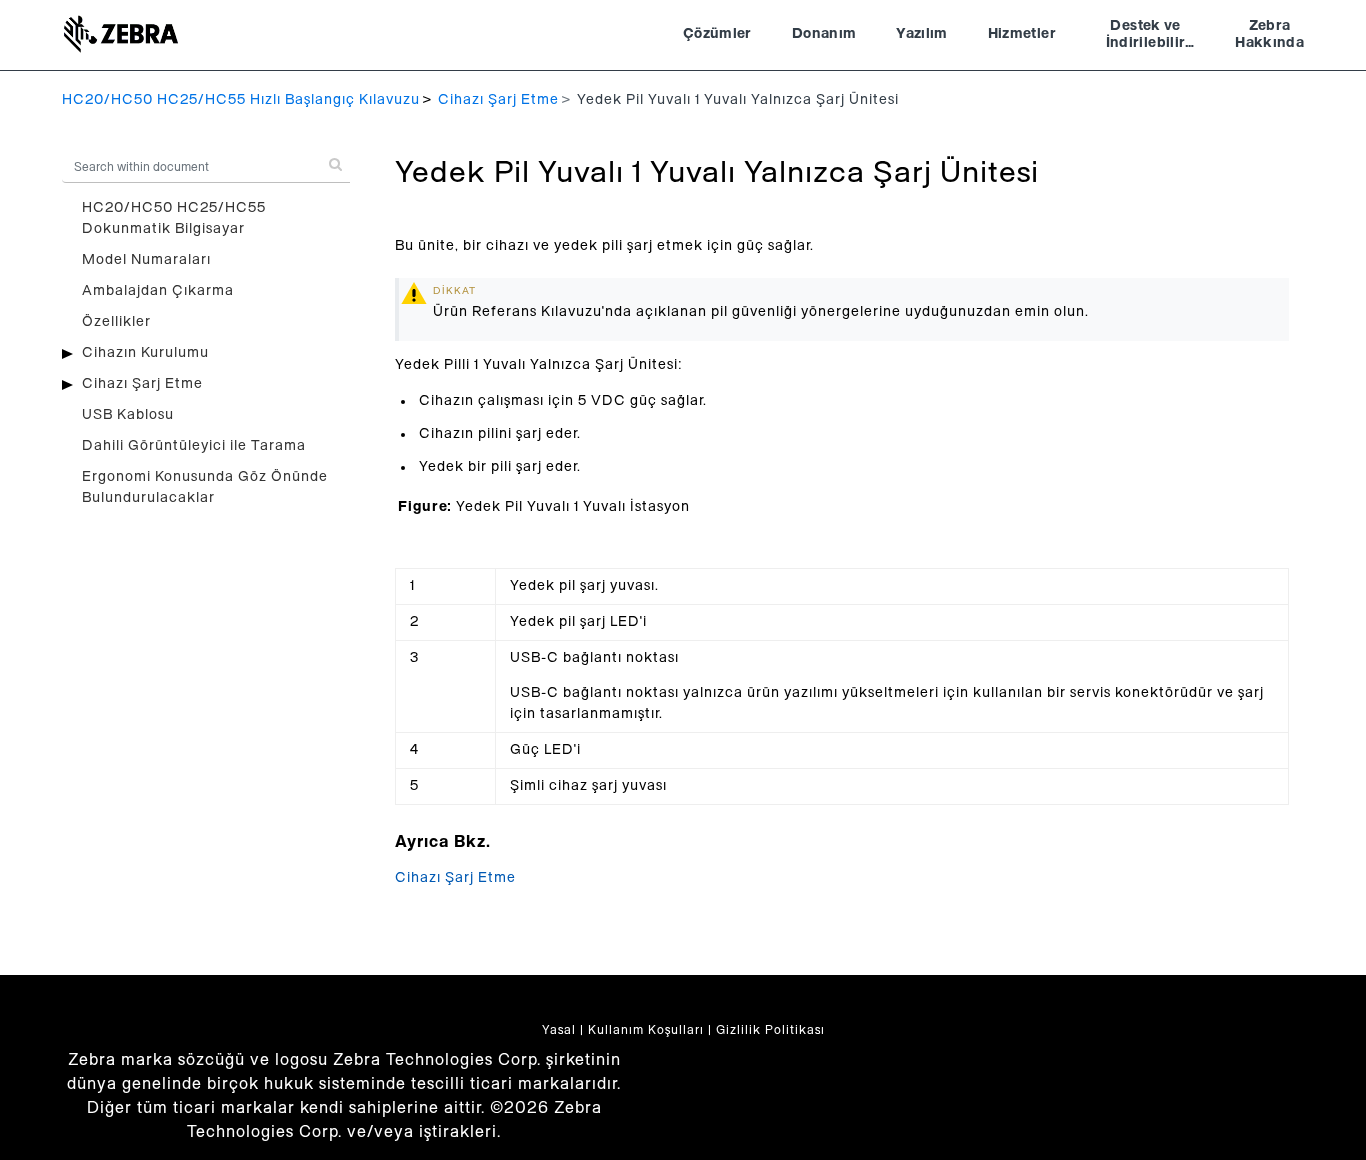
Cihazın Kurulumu (145, 353)
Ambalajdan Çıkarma (158, 291)
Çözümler (717, 34)
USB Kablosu (128, 415)
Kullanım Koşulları (646, 1030)
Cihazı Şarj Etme (498, 100)
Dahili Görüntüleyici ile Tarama (194, 446)
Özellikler (116, 322)
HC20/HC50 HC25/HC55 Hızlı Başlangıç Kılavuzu (241, 100)
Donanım (824, 34)
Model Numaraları (146, 260)
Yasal (559, 1030)
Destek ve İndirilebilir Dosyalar (1146, 37)
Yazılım (921, 34)
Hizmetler (1022, 34)
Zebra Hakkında (1269, 35)
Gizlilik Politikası (770, 1030)
